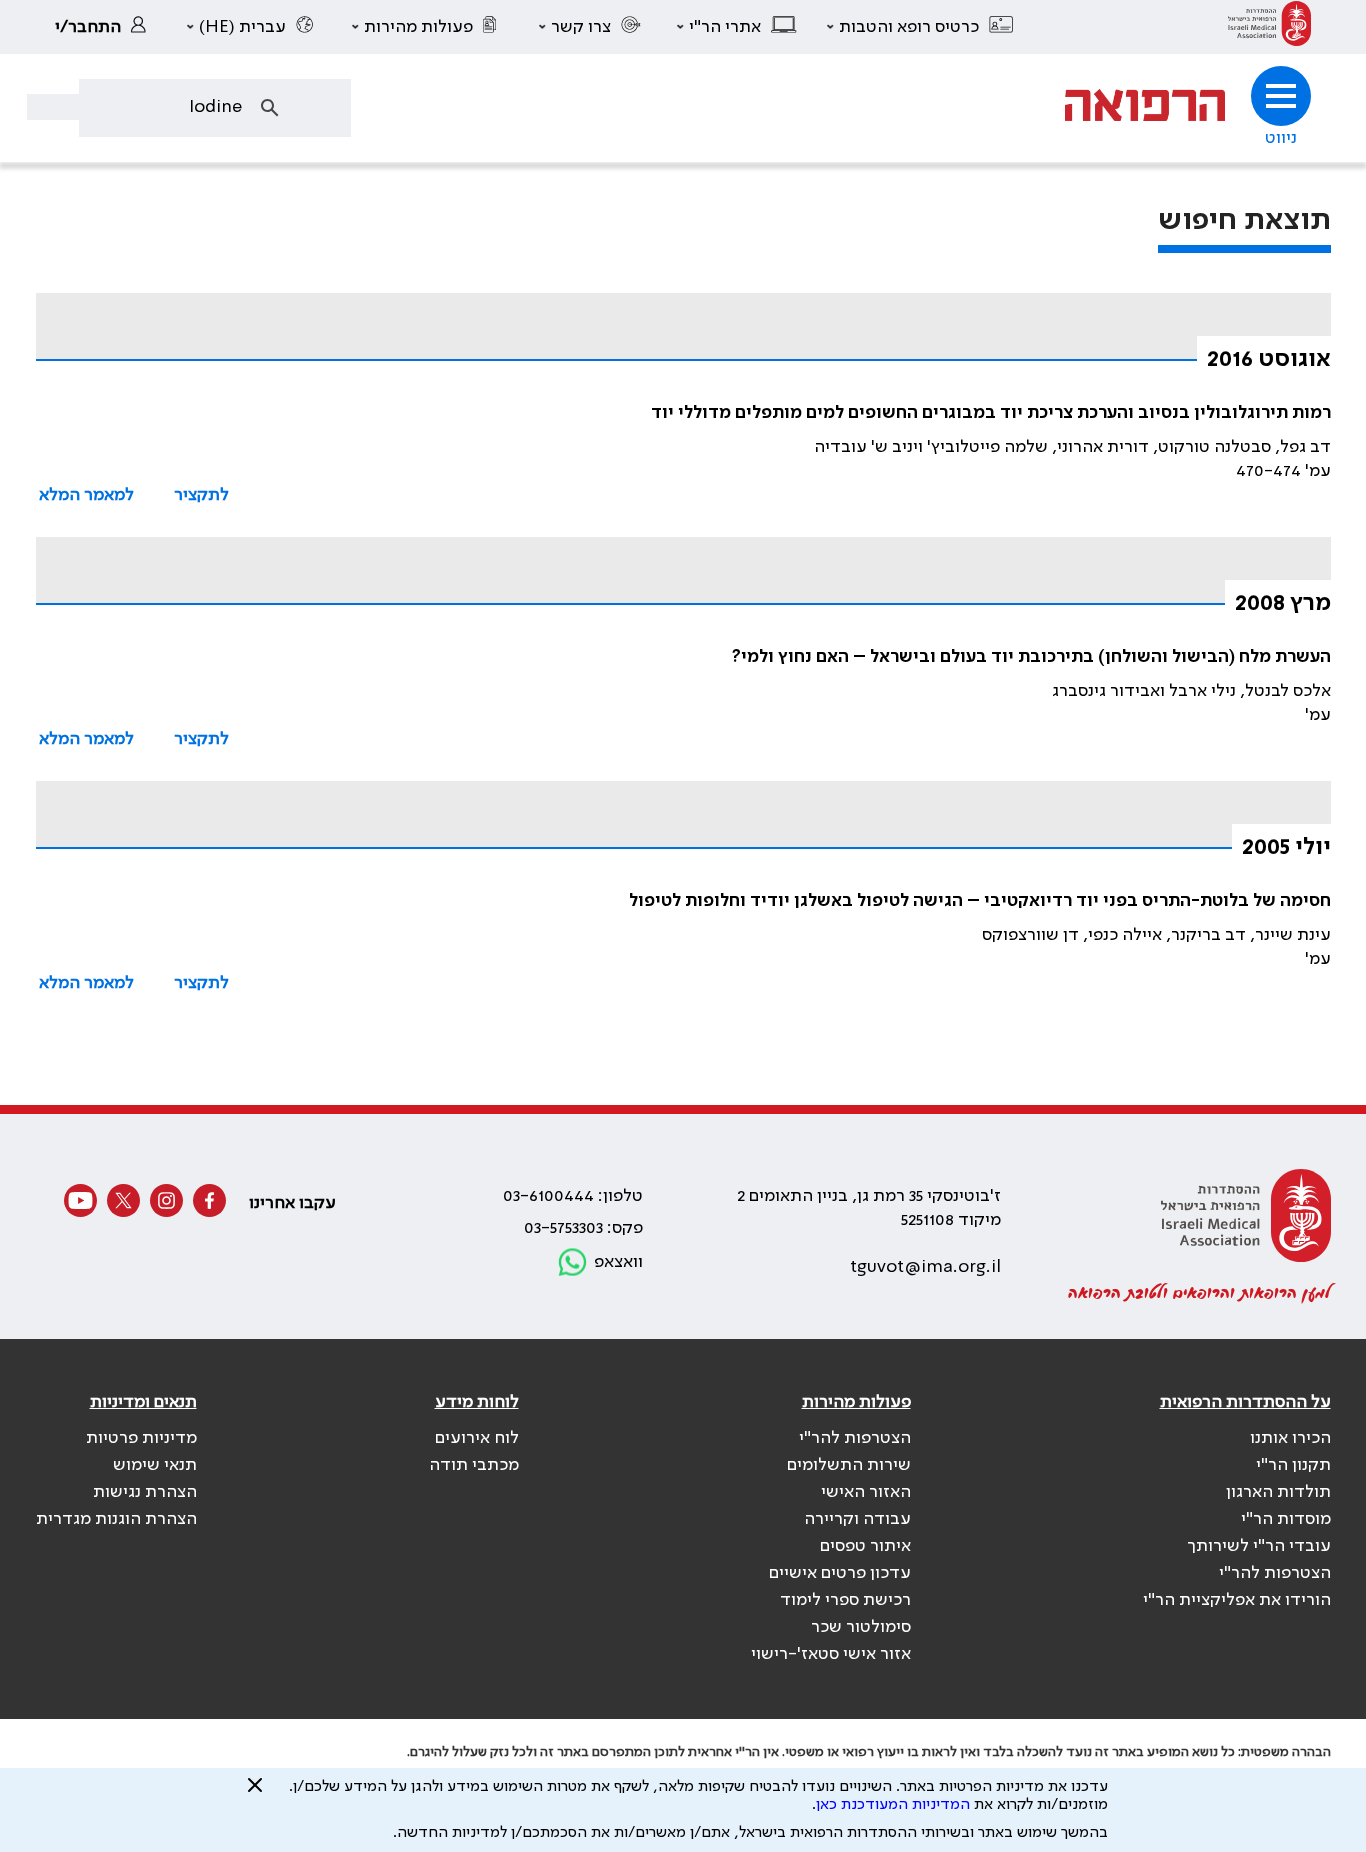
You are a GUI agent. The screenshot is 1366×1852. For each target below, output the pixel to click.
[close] (255, 1793)
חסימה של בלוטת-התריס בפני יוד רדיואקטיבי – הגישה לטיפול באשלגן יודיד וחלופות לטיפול (980, 901)
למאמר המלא (86, 495)
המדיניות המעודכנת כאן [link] (893, 1805)
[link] (1269, 27)
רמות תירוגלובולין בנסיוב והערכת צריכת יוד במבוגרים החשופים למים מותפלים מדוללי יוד (991, 413)
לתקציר (201, 495)
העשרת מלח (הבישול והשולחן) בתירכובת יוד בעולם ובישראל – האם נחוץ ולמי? (1031, 657)
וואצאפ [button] (618, 1262)
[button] (921, 27)
